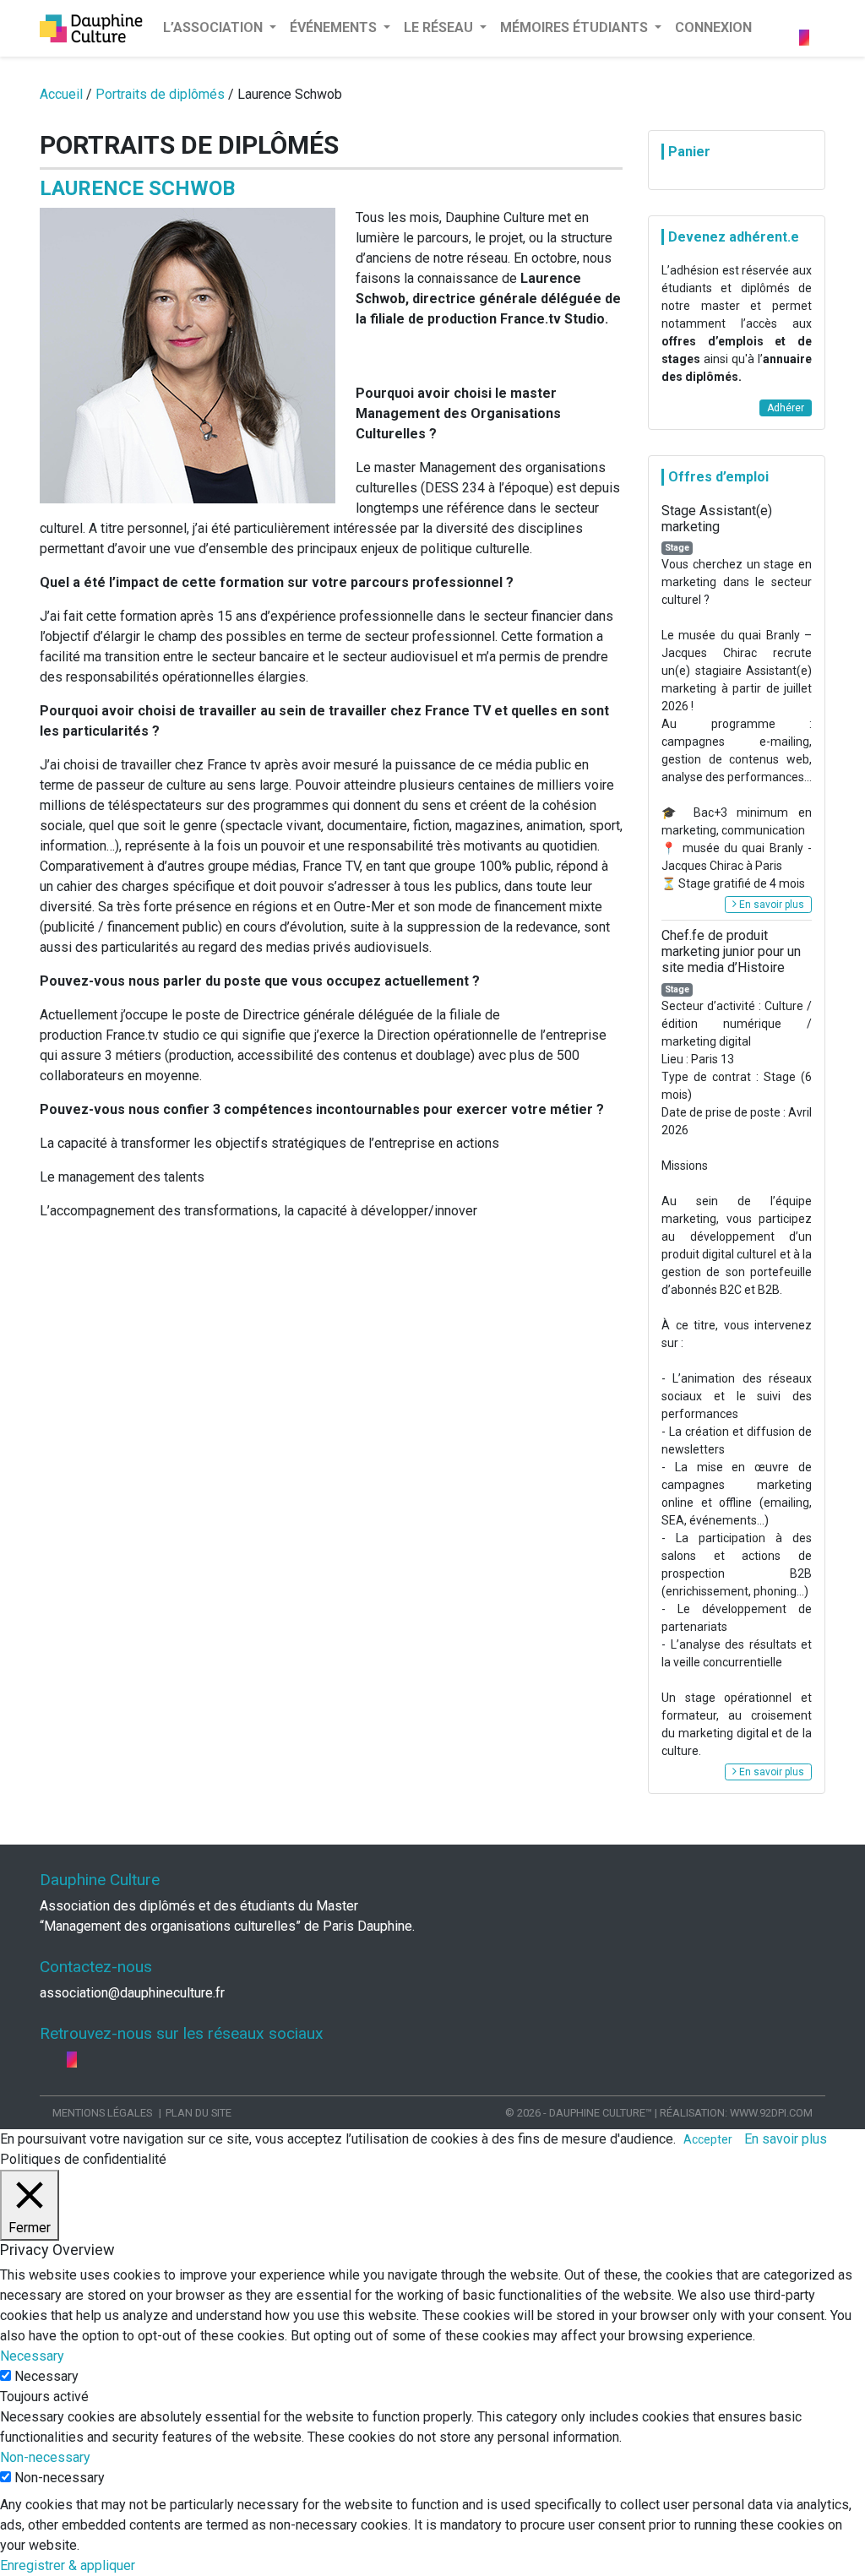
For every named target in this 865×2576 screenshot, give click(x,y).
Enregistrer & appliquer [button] (68, 2565)
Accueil (61, 94)
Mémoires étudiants (576, 27)
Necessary (46, 2376)
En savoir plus (770, 905)
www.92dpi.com (771, 2113)
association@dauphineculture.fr (132, 1993)
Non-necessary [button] (45, 2457)
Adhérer (786, 408)
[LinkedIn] (818, 17)
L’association (215, 27)
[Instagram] (804, 38)
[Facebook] (806, 17)
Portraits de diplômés (160, 94)
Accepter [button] (708, 2139)
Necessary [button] (32, 2356)
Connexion (713, 27)
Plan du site (199, 2113)
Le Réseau (440, 27)
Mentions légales (102, 2113)
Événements (335, 27)
